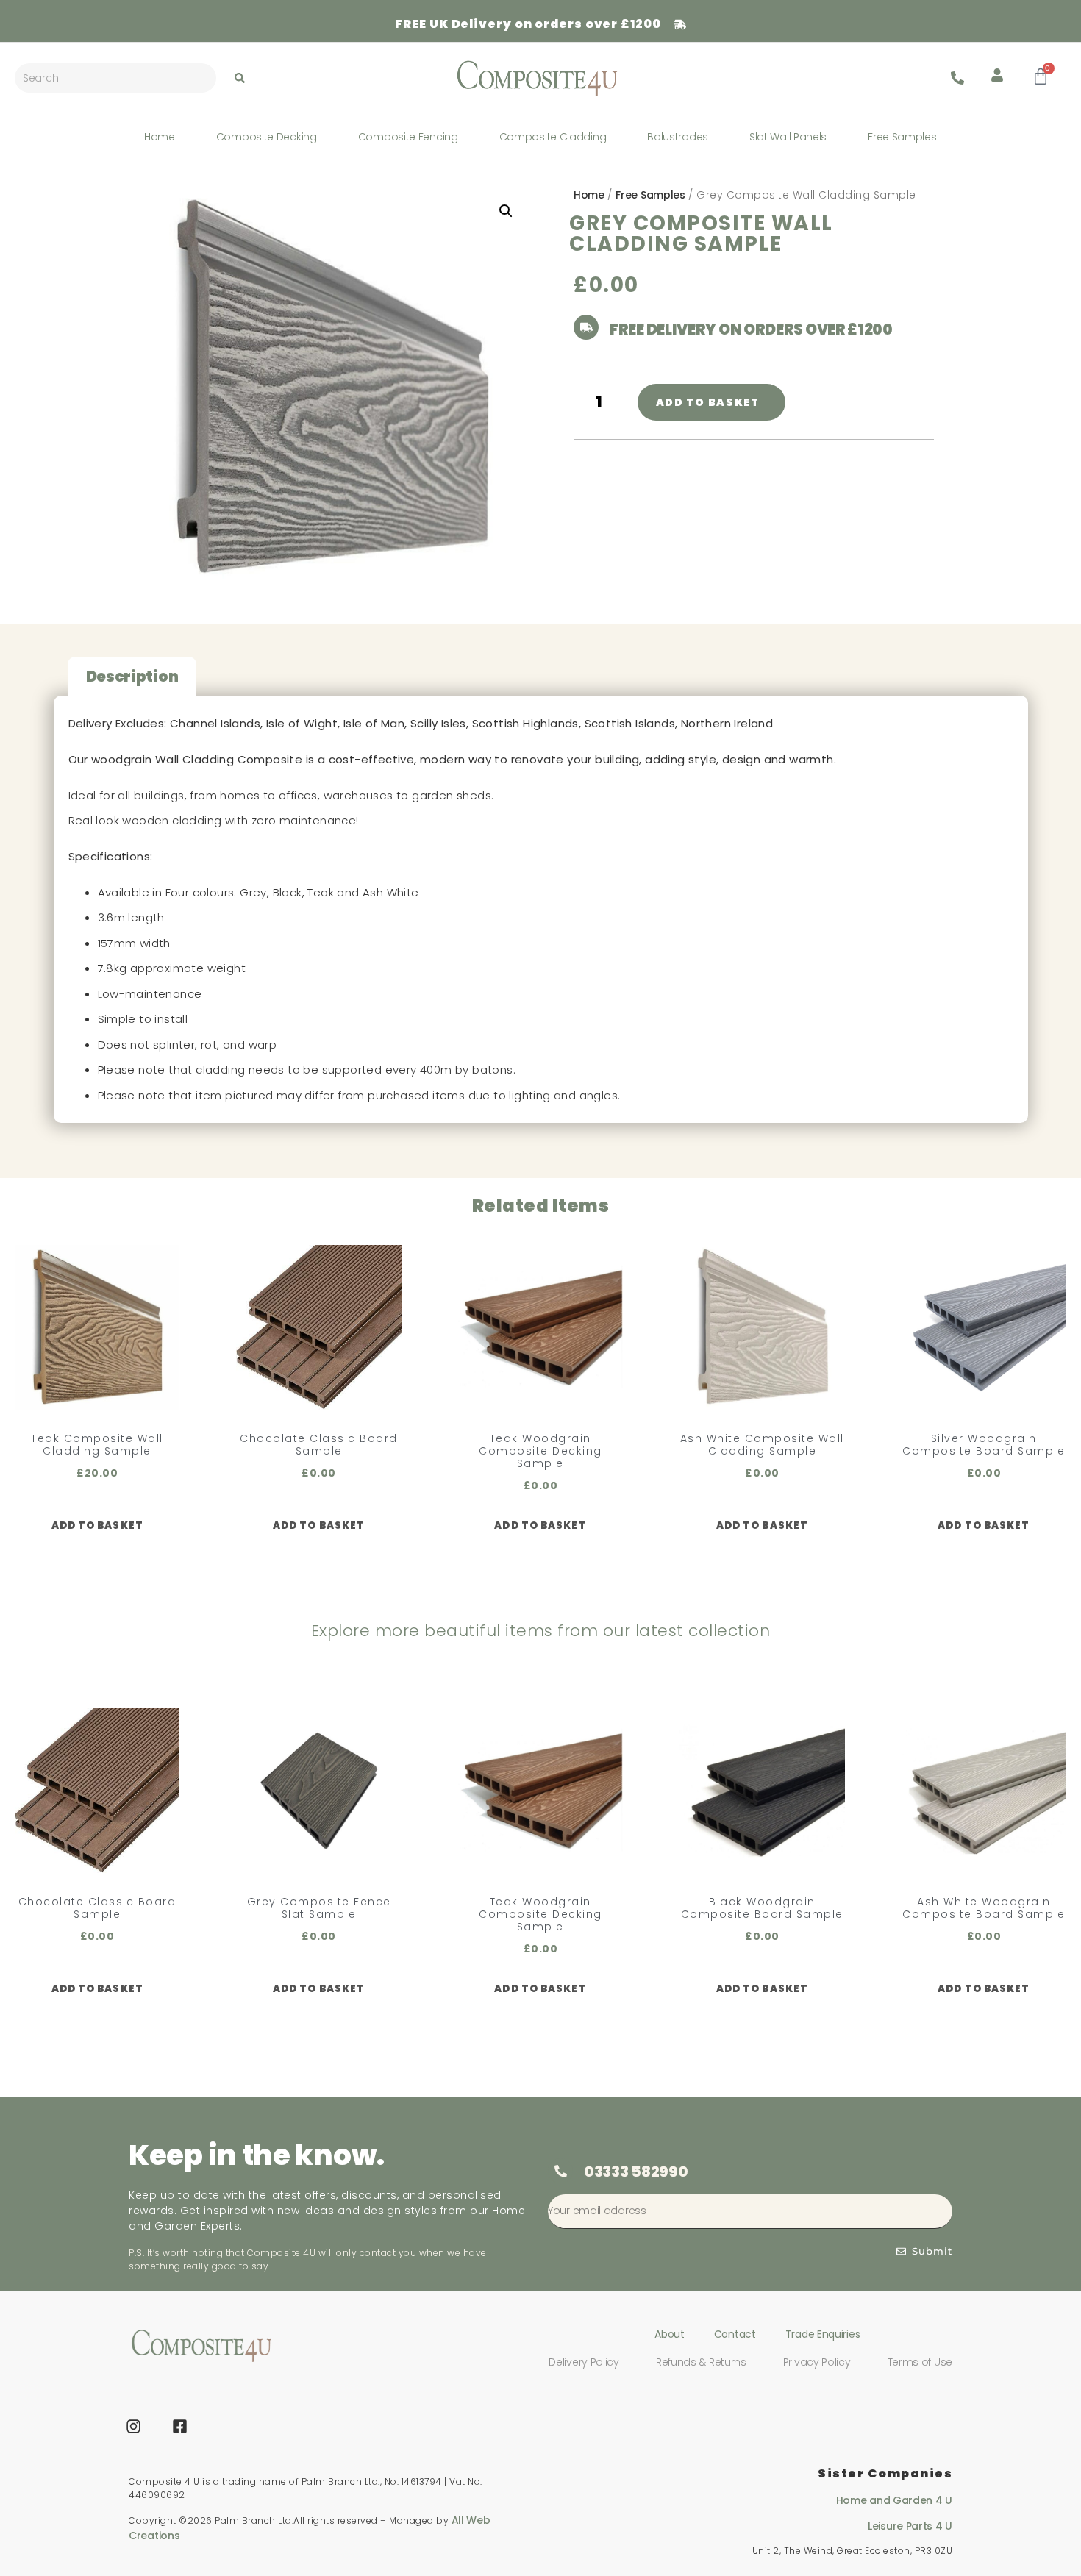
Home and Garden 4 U (894, 2500)
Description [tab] (132, 677)
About (670, 2334)
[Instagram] (134, 2427)
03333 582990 (636, 2172)
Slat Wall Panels (788, 137)
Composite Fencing (408, 137)
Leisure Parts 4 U (910, 2526)
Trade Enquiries (823, 2334)
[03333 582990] (560, 2171)
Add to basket (708, 402)
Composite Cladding (553, 137)
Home (160, 137)
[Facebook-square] (180, 2427)
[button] (506, 211)
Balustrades (678, 137)
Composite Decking (267, 137)
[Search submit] (240, 78)
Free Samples (902, 137)
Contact (735, 2334)
